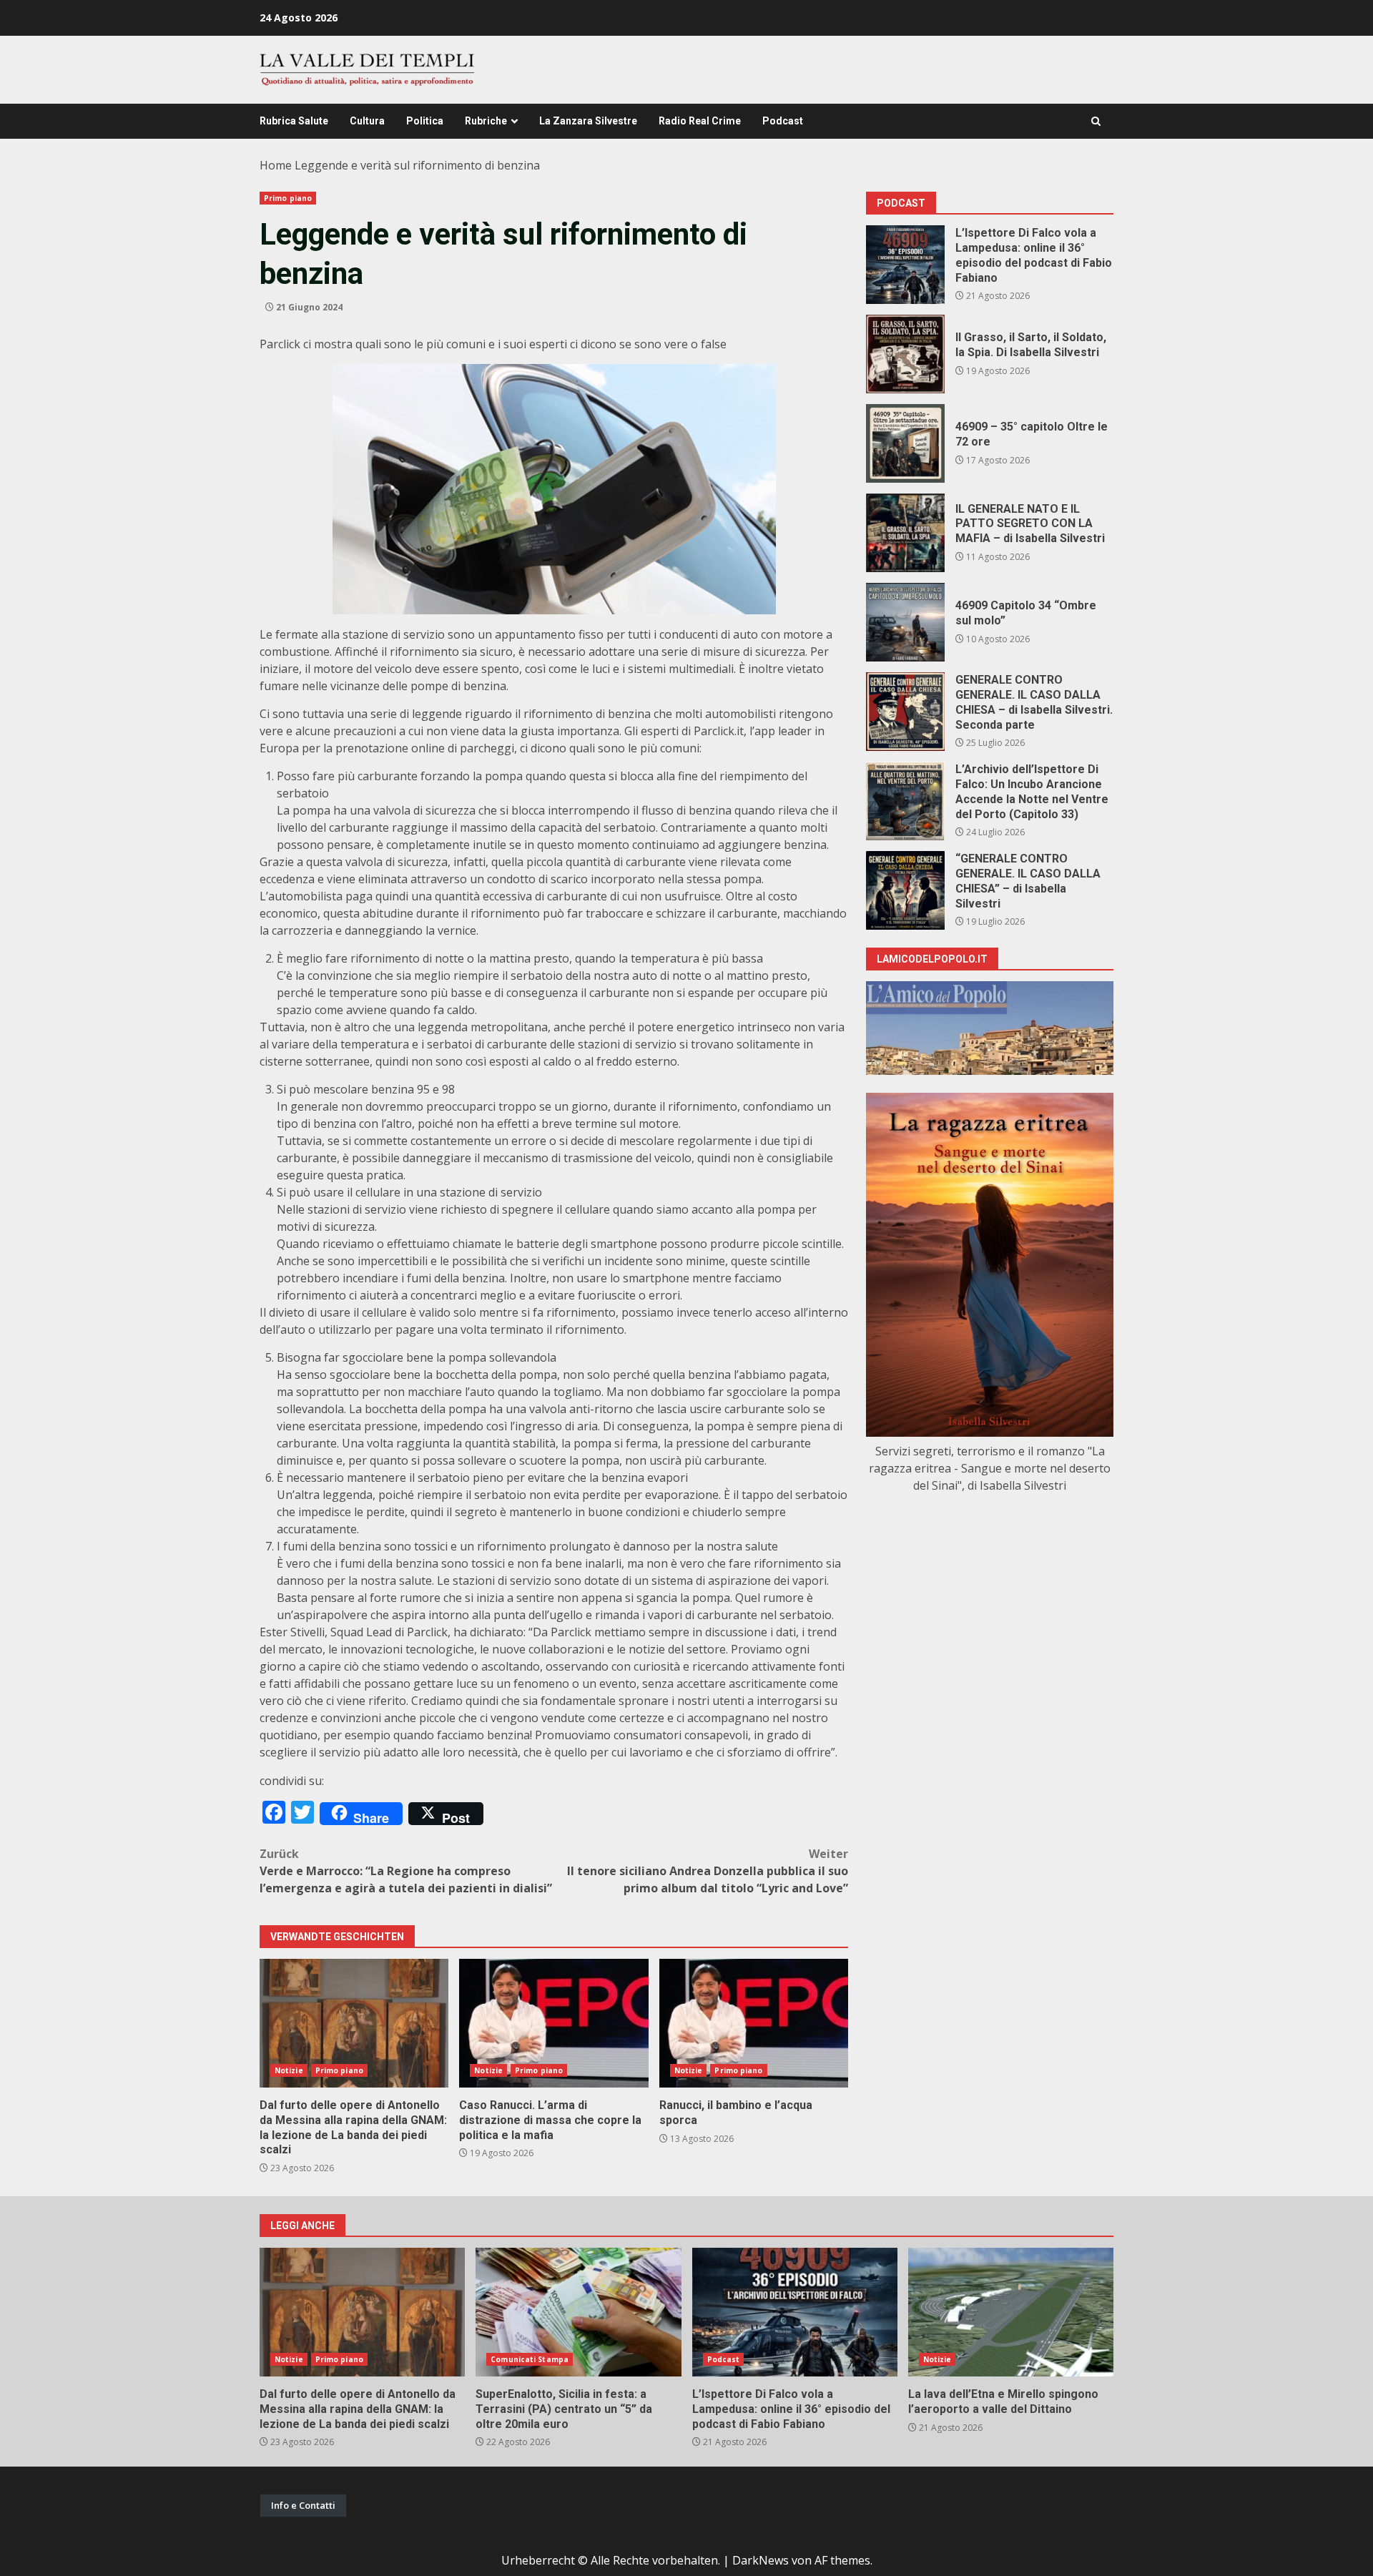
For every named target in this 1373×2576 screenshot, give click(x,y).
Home (276, 165)
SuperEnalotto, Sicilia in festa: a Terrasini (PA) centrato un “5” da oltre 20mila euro (578, 2312)
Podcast (783, 121)
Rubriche (486, 121)
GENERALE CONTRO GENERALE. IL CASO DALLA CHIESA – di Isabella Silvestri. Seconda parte (905, 712)
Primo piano (288, 198)
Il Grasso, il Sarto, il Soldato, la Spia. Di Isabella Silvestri (905, 354)
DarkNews (761, 2560)
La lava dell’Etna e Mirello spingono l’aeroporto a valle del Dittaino (1011, 2312)
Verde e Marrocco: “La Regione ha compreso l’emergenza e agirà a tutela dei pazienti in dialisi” (406, 1871)
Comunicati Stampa (530, 2359)
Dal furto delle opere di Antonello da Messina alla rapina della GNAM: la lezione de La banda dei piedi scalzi (354, 2023)
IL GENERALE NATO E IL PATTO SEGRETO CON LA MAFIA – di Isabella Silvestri (905, 533)
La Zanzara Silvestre (588, 121)
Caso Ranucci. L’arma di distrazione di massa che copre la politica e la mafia (553, 2023)
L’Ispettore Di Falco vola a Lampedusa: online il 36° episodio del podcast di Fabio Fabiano (905, 265)
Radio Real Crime (700, 121)
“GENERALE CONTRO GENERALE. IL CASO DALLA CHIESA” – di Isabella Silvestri (905, 890)
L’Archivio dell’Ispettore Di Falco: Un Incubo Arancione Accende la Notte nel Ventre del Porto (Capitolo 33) (905, 801)
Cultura (367, 121)
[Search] (1096, 121)
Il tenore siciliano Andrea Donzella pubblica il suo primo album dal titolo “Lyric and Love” (708, 1871)
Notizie (289, 2070)
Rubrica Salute (294, 121)
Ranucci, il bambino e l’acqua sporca (754, 2023)
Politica (425, 121)
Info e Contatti (303, 2505)
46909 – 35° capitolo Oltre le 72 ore (905, 443)
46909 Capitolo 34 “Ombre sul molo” (905, 622)
